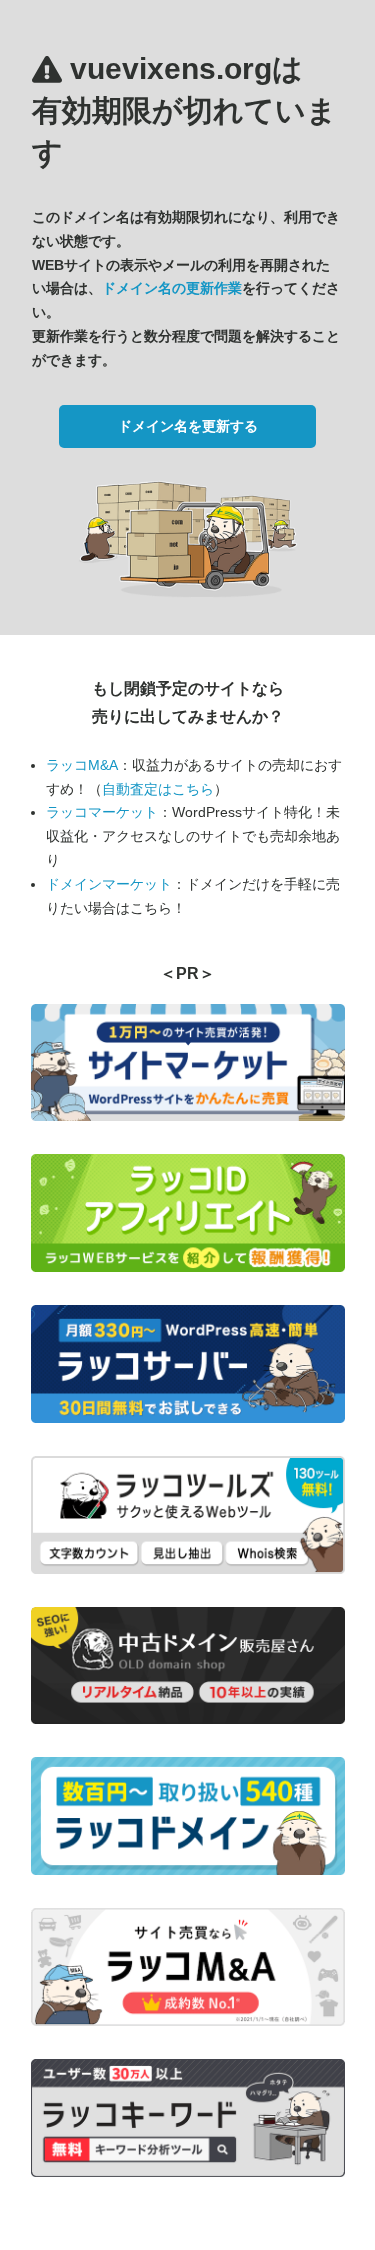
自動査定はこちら (158, 789)
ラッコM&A (82, 765)
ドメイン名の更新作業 (172, 288)
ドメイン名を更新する (188, 426)
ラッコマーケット (102, 812)
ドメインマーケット (109, 884)
